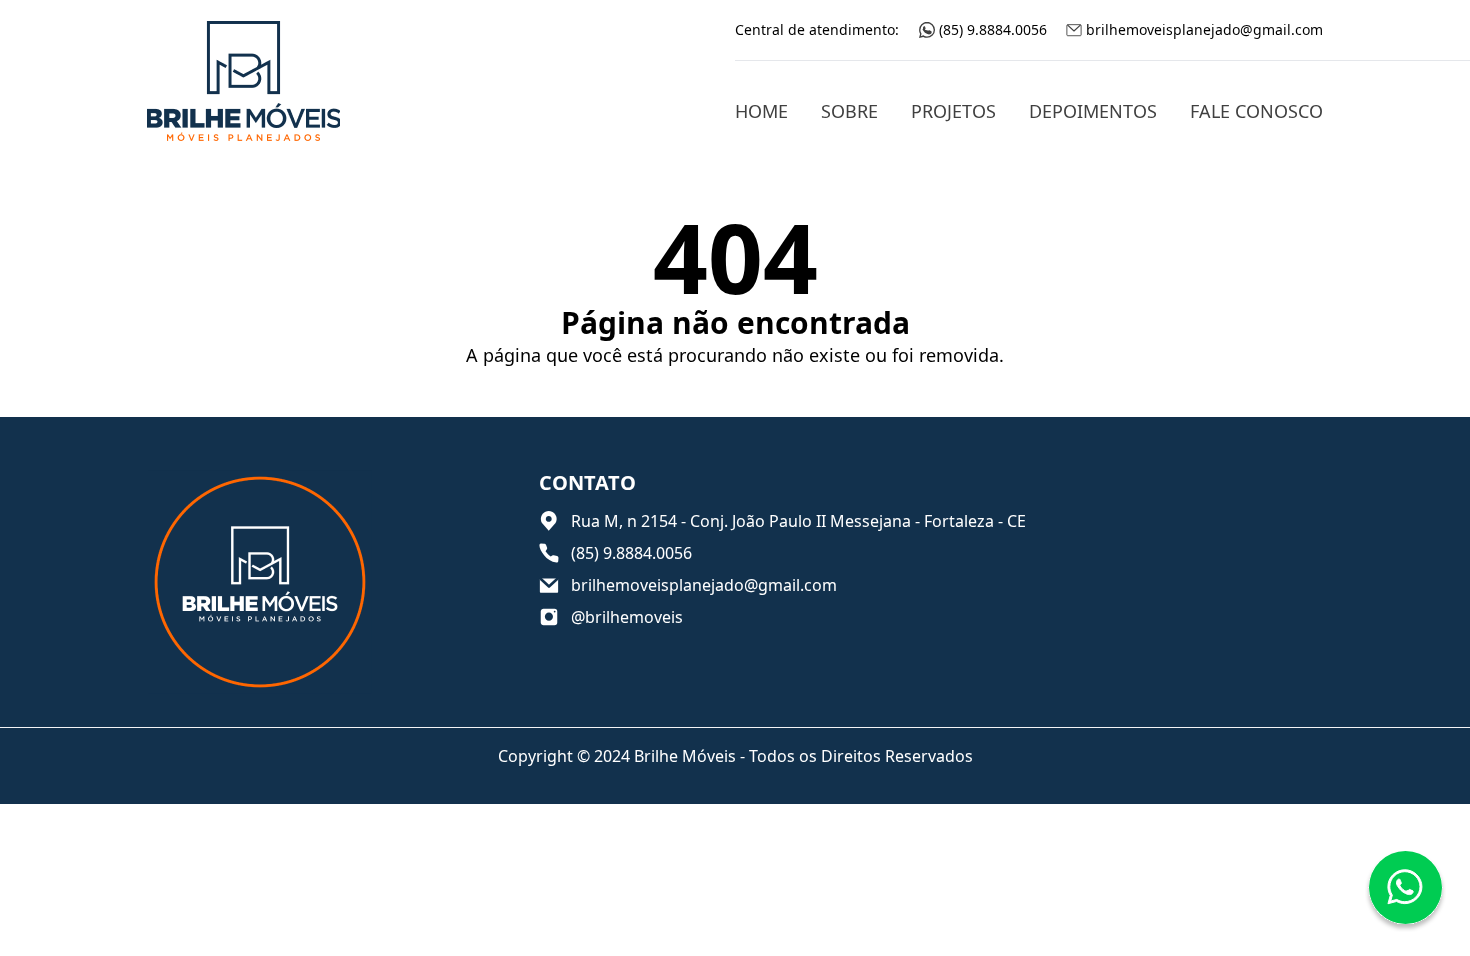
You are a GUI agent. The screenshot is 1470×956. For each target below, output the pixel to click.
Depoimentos (1093, 111)
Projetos (953, 111)
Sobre (849, 111)
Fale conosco (1256, 111)
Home (761, 111)
